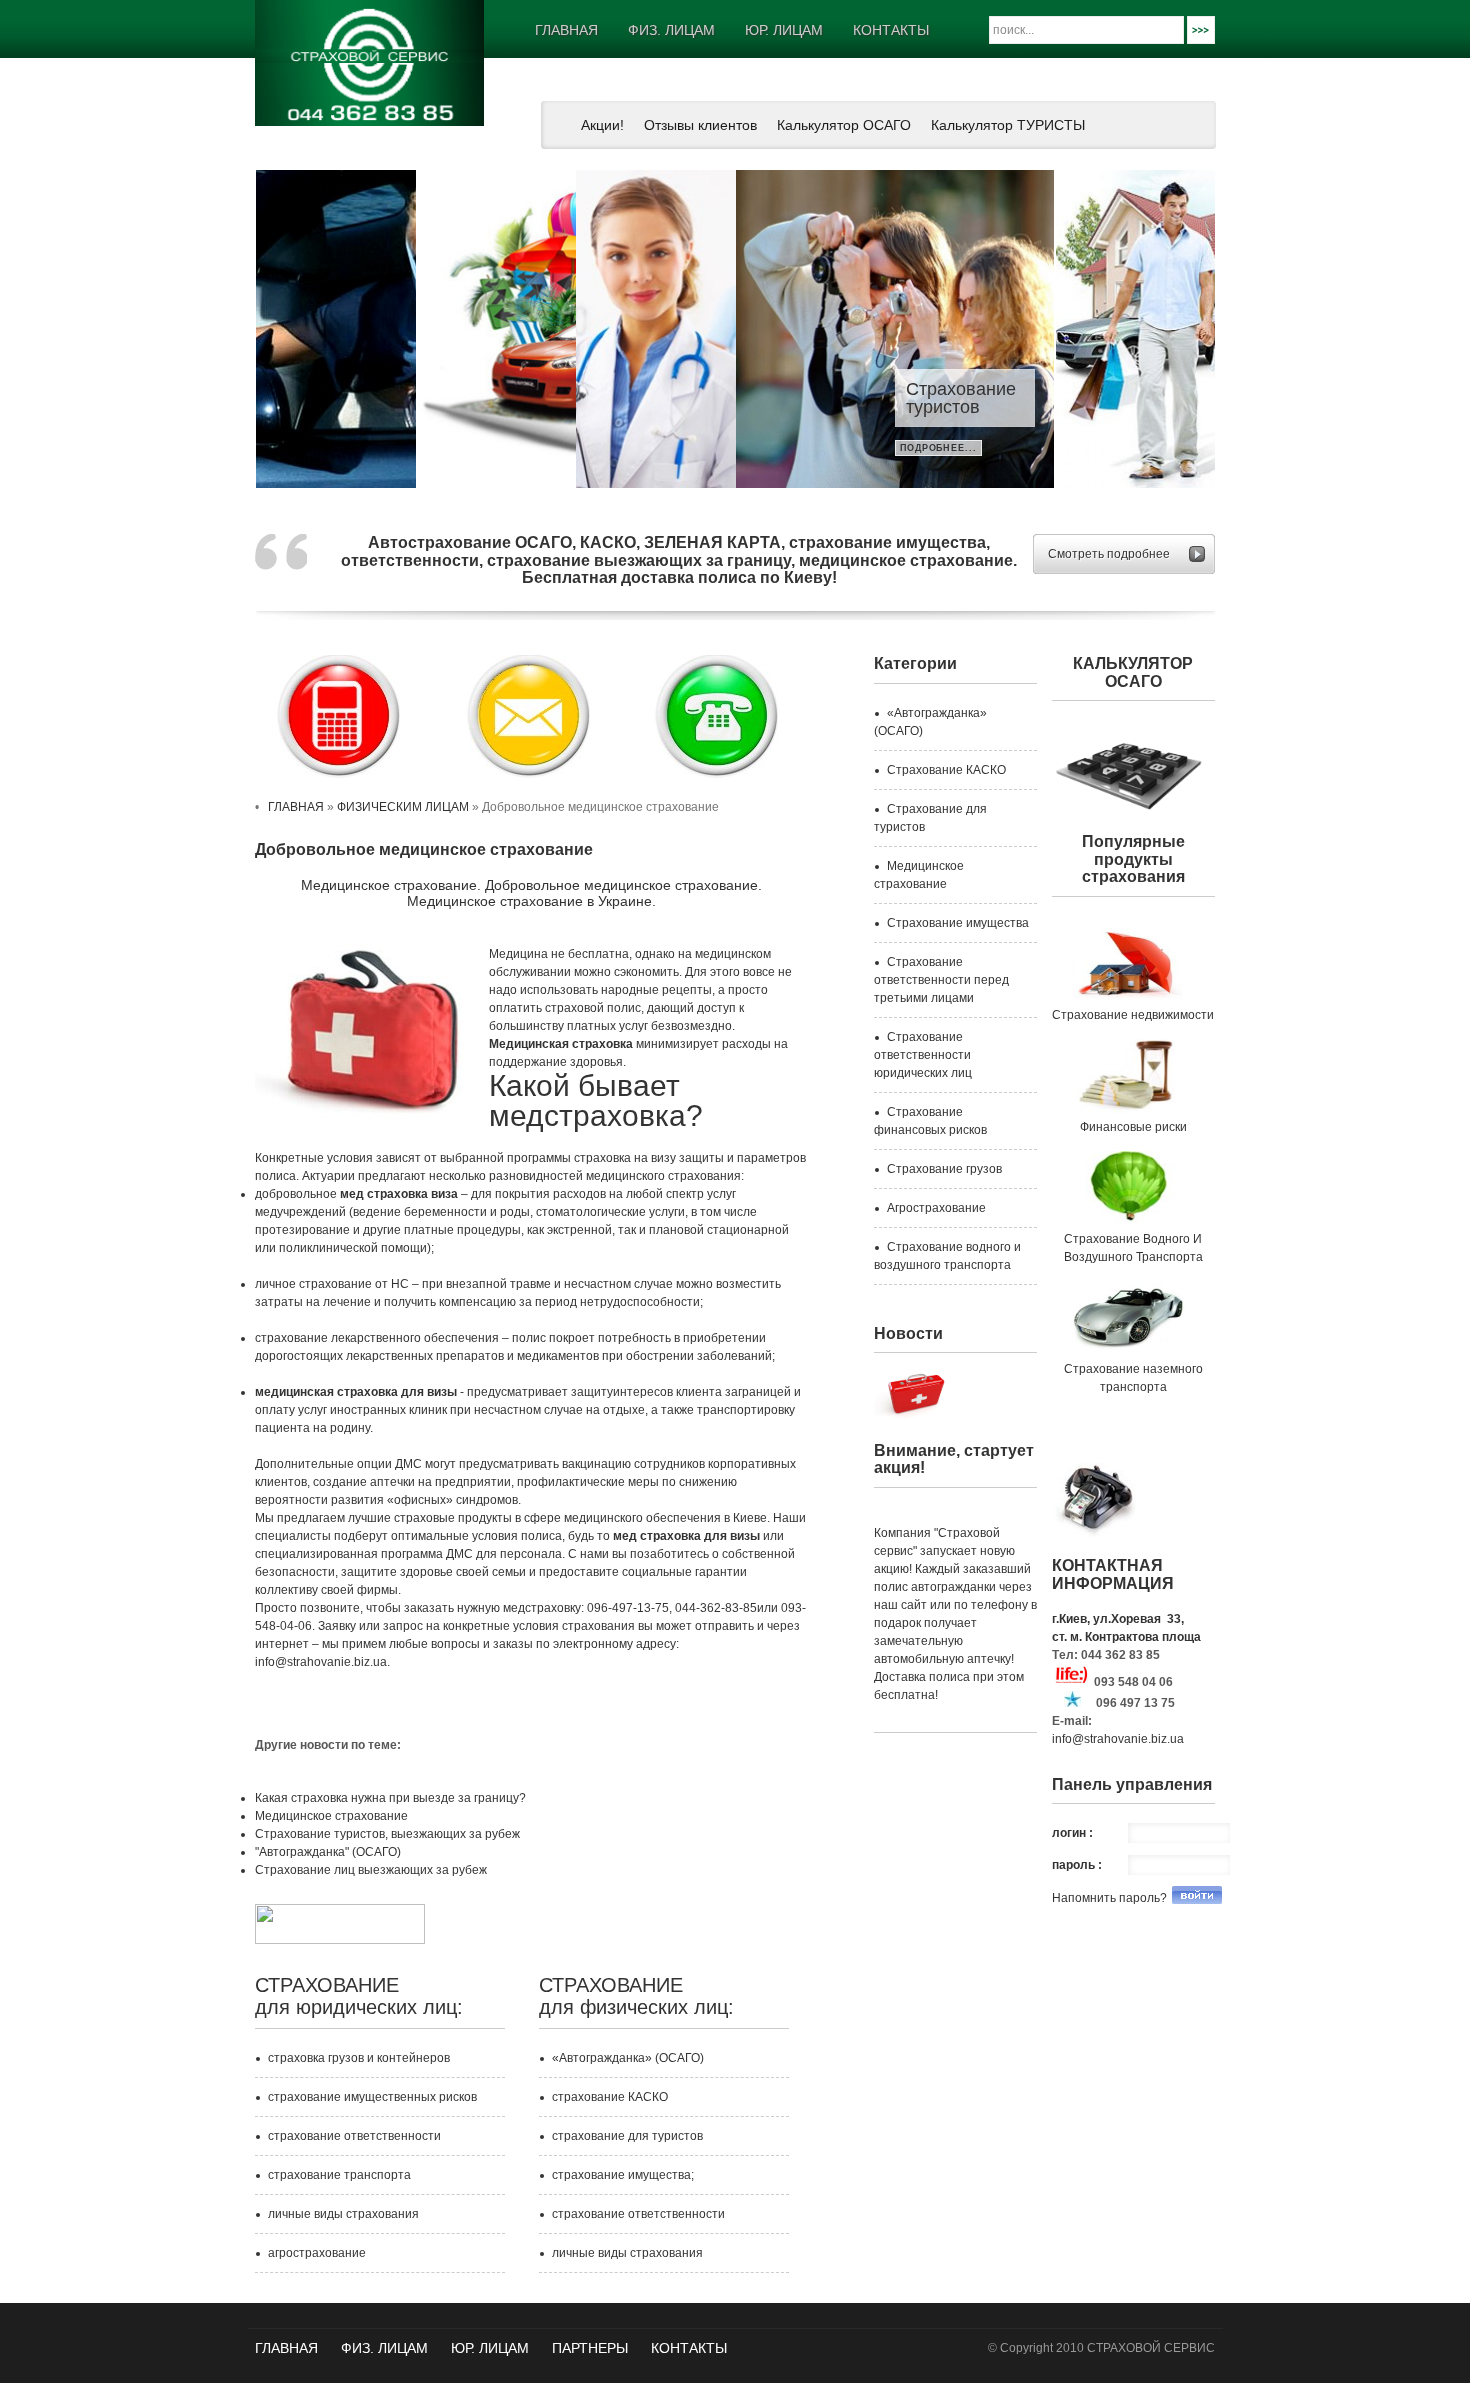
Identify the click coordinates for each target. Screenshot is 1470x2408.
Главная (286, 2348)
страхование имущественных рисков (372, 2097)
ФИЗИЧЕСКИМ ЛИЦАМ (403, 807)
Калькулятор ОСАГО (844, 125)
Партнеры (590, 2348)
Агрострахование (936, 1208)
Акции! (602, 125)
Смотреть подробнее (1109, 554)
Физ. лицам (671, 30)
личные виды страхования (343, 2214)
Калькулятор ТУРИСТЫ (1008, 125)
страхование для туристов (627, 2136)
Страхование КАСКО (946, 770)
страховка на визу (625, 1158)
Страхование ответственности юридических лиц (923, 1055)
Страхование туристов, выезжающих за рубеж (387, 1834)
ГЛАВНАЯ (566, 30)
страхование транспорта (339, 2175)
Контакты (891, 30)
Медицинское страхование (331, 1816)
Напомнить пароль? (1109, 1898)
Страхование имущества (958, 923)
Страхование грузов (944, 1169)
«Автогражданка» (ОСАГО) (628, 2058)
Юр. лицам (490, 2348)
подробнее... (1098, 448)
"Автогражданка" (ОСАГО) (328, 1852)
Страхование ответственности (1135, 398)
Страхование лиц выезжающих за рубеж (371, 1870)
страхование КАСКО (610, 2097)
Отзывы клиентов (700, 125)
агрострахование (317, 2253)
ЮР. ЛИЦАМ (784, 30)
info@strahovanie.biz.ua (1118, 1739)
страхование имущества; (623, 2175)
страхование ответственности (354, 2136)
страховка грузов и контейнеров (359, 2058)
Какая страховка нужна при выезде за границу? (390, 1798)
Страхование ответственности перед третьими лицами (941, 980)
